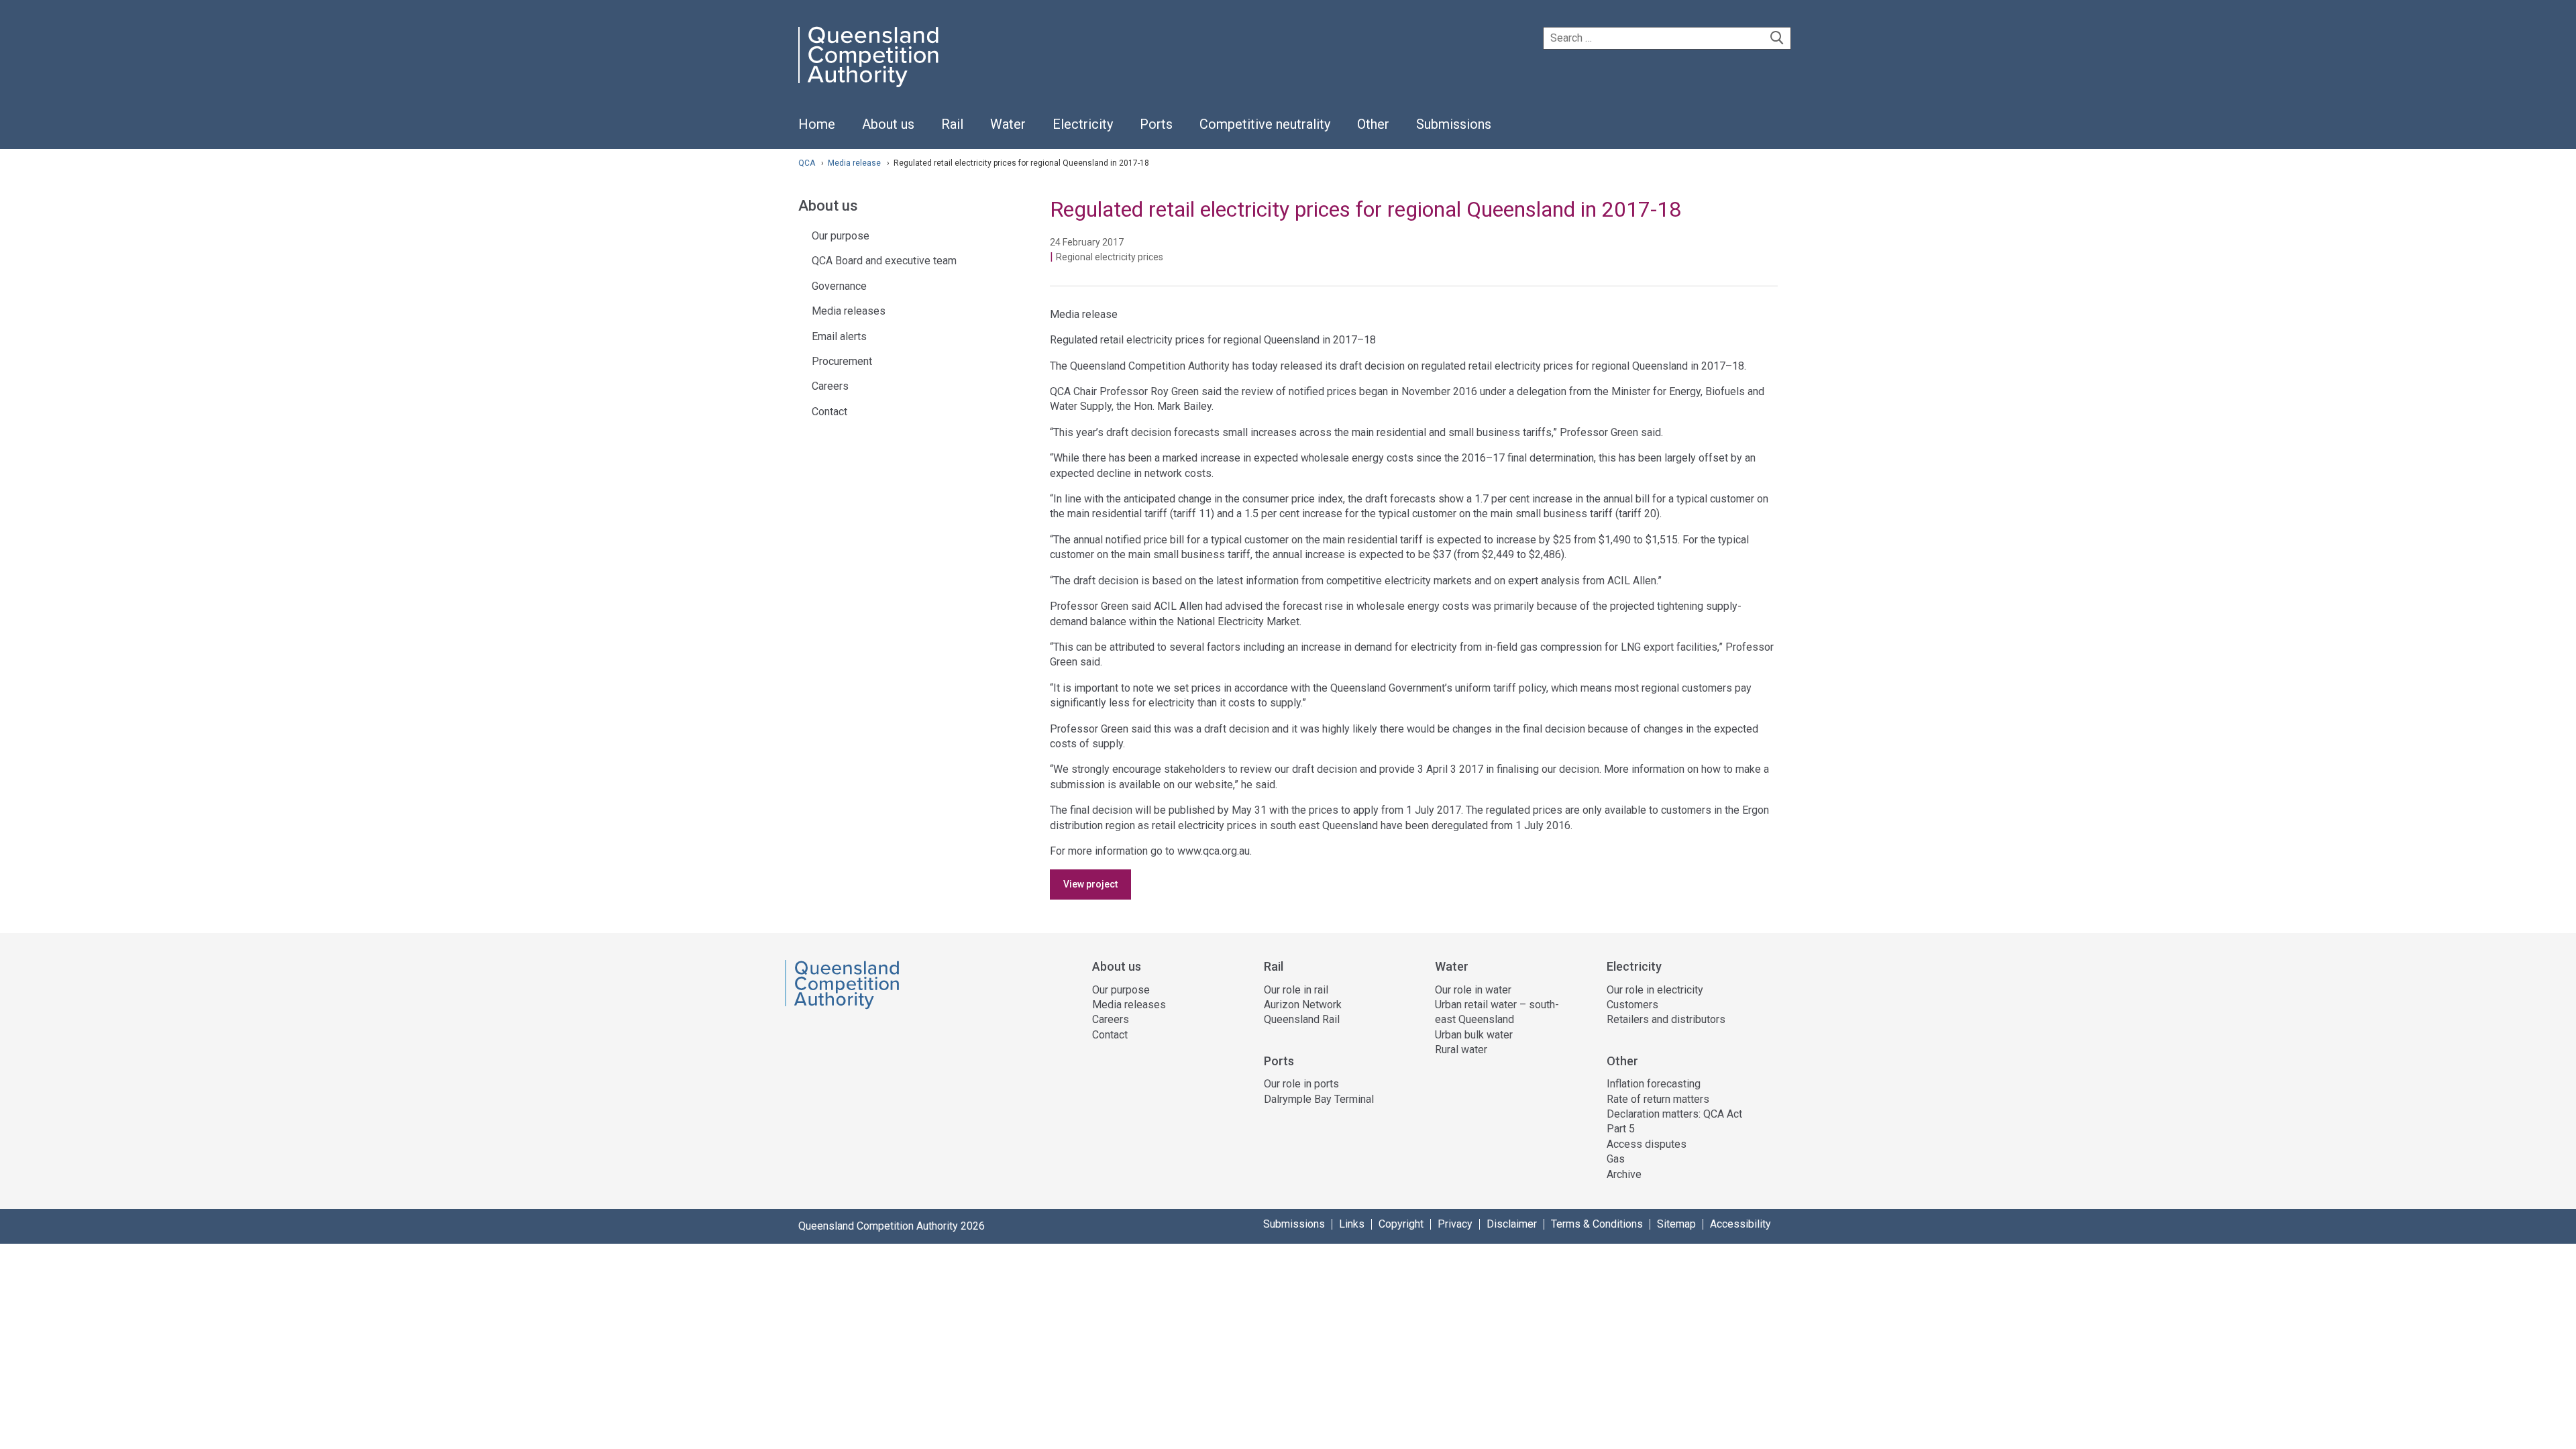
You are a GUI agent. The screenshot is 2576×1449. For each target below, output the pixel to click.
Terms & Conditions (1597, 1224)
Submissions (1294, 1224)
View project (1090, 884)
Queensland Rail (1302, 1019)
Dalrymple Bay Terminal (1319, 1099)
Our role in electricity (1655, 990)
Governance (839, 286)
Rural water (1461, 1050)
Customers (1632, 1005)
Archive (1624, 1174)
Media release (855, 163)
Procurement (842, 361)
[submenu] (888, 125)
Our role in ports (1301, 1084)
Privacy (1455, 1224)
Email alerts (839, 336)
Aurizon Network (1303, 1005)
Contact (829, 412)
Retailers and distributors (1666, 1019)
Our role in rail (1296, 990)
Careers (830, 386)
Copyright (1401, 1224)
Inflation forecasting (1654, 1084)
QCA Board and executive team (884, 261)
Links (1352, 1224)
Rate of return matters (1658, 1099)
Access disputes (1647, 1144)
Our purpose (841, 236)
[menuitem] (817, 131)
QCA (807, 163)
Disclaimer (1512, 1224)
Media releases (849, 311)
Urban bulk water (1474, 1035)
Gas (1616, 1159)
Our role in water (1473, 990)
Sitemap (1676, 1224)
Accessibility (1740, 1224)
